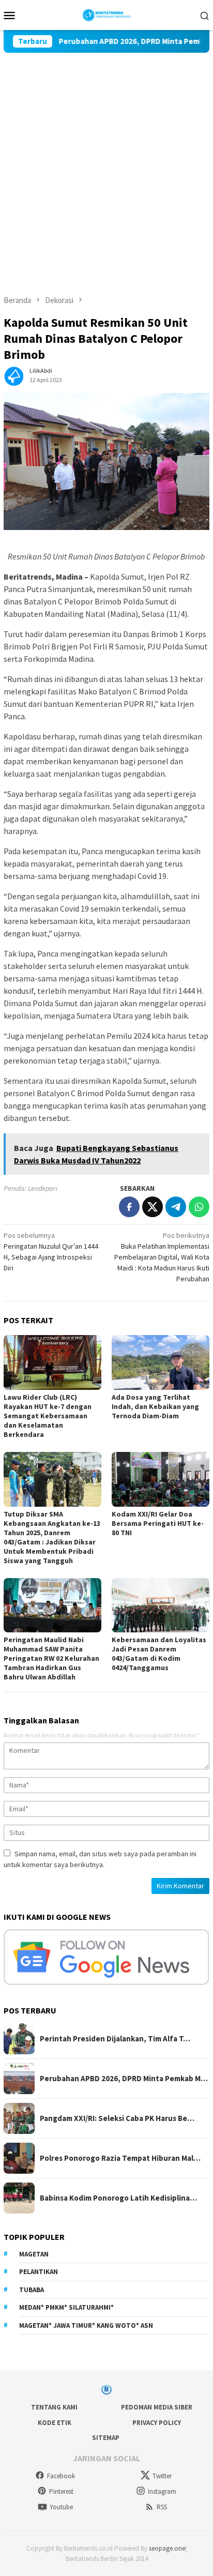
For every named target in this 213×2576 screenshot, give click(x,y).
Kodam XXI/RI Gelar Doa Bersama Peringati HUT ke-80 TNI (158, 1523)
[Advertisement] (106, 164)
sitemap (106, 2438)
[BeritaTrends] (107, 14)
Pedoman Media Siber (157, 2407)
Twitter (162, 2476)
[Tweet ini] (153, 1207)
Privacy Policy (157, 2423)
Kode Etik (55, 2423)
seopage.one (167, 2548)
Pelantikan (39, 2272)
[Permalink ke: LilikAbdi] (14, 375)
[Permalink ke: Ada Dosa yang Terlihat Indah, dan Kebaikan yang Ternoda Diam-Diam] (161, 1362)
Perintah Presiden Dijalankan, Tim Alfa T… (115, 2039)
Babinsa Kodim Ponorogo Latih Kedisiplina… (118, 2198)
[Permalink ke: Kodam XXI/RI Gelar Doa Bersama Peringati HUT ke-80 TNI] (161, 1479)
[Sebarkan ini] (129, 1207)
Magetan (34, 2254)
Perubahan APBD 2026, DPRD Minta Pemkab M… (124, 2079)
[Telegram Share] (176, 1207)
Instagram (162, 2491)
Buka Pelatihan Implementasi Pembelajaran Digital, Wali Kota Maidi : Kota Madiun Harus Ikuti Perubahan (162, 1257)
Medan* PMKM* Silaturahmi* (66, 2307)
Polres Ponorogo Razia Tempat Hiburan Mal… (120, 2158)
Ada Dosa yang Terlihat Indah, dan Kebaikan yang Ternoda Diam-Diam (155, 1406)
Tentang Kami (54, 2407)
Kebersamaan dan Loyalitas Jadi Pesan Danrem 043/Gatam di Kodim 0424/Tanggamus (159, 1654)
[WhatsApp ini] (199, 1207)
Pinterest (61, 2491)
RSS (162, 2507)
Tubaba (32, 2290)
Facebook (61, 2476)
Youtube (61, 2507)
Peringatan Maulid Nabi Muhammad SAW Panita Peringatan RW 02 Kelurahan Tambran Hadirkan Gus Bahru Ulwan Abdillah (51, 1658)
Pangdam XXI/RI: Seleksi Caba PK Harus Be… (117, 2118)
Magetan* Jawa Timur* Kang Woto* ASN (86, 2325)
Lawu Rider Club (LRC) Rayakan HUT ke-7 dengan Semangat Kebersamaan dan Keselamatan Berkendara (48, 1416)
